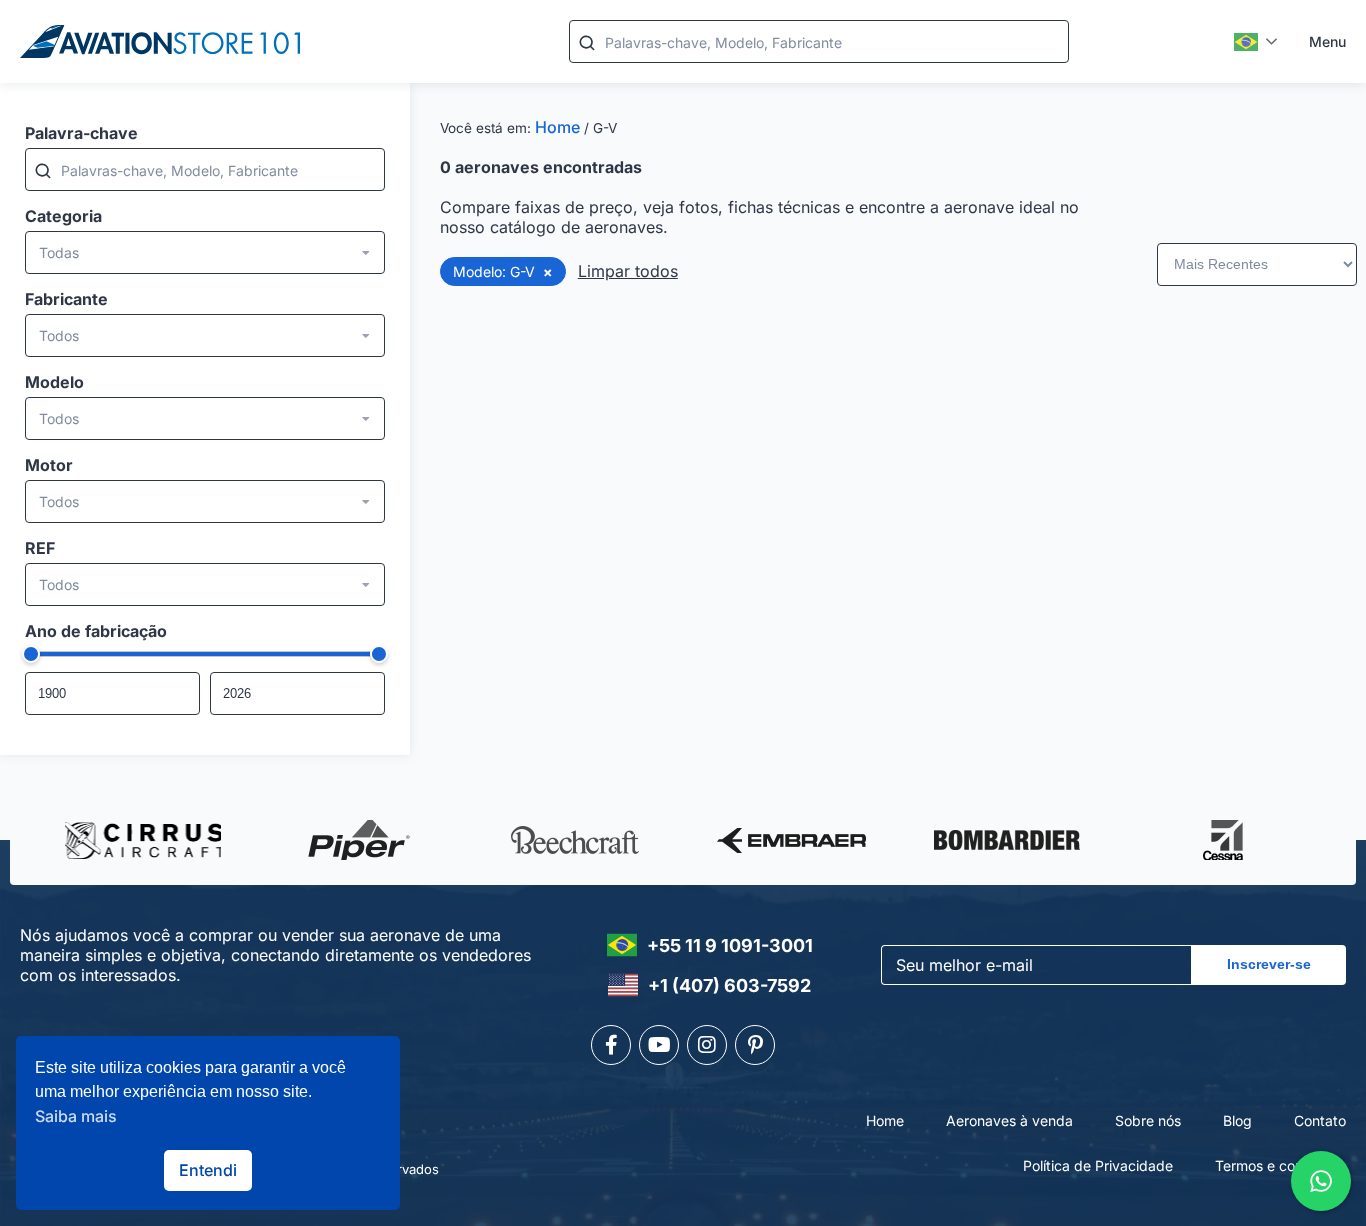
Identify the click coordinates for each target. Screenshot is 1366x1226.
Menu (1327, 41)
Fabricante (66, 299)
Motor (49, 465)
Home (557, 127)
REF (40, 548)
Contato (1320, 1120)
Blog (1237, 1120)
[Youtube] (659, 1045)
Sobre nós (1148, 1120)
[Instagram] (707, 1045)
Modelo (54, 382)
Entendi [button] (208, 1170)
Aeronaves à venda (1009, 1120)
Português (1256, 42)
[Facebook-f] (611, 1045)
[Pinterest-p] (755, 1045)
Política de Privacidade (1098, 1165)
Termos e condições (1280, 1165)
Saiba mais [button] (76, 1116)
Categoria (63, 216)
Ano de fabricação (96, 631)
